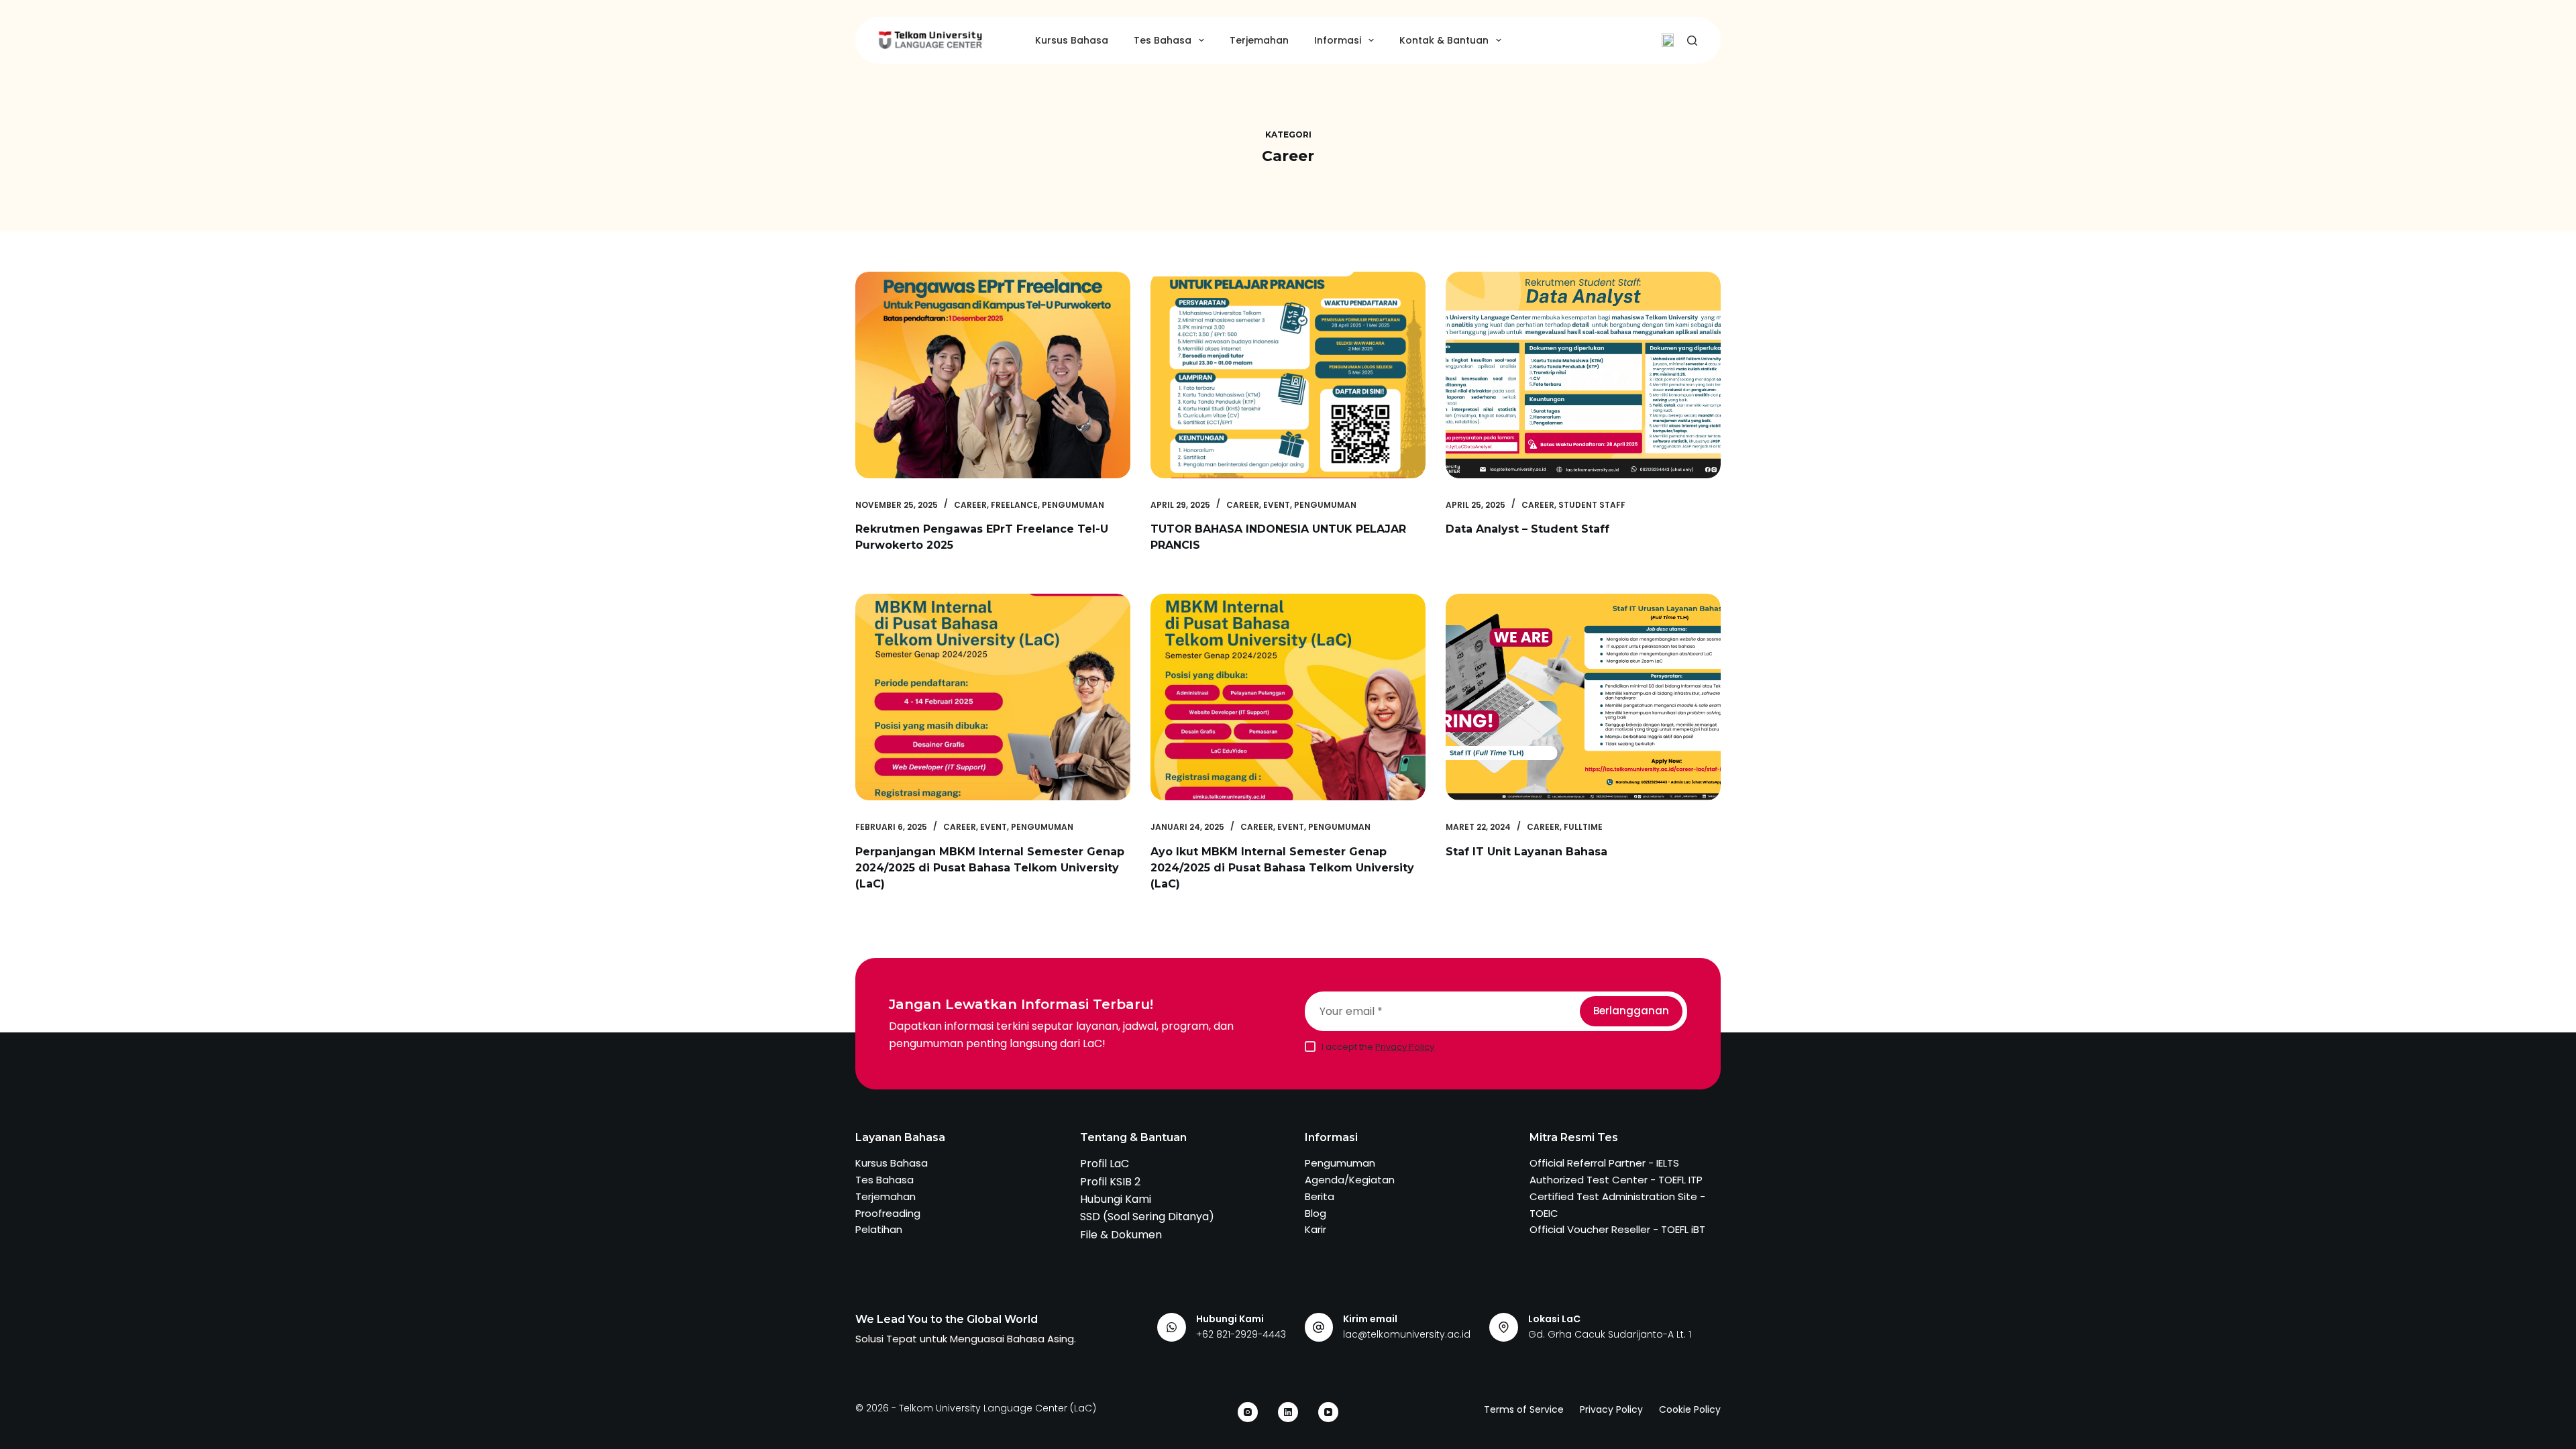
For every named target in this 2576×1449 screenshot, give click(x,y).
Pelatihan (879, 1229)
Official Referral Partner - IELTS (1604, 1163)
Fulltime (1583, 827)
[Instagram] (1248, 1412)
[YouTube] (1328, 1412)
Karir (1316, 1229)
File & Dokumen (1121, 1235)
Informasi (1338, 40)
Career (970, 505)
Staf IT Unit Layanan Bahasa (1526, 852)
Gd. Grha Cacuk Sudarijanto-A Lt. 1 (1610, 1334)
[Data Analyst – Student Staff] (1583, 375)
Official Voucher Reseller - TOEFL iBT (1617, 1229)
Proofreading (888, 1213)
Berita (1320, 1196)
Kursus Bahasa (1072, 40)
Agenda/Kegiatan (1350, 1180)
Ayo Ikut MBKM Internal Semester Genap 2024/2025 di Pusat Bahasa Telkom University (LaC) (1282, 868)
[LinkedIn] (1288, 1412)
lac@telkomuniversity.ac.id (1407, 1334)
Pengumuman (1073, 505)
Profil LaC (1105, 1164)
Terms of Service (1524, 1409)
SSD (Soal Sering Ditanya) (1147, 1217)
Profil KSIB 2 (1110, 1182)
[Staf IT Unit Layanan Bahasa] (1583, 697)
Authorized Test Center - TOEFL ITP (1616, 1180)
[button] (1668, 40)
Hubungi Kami (1116, 1199)
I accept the (1378, 1047)
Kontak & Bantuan (1444, 40)
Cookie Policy (1690, 1409)
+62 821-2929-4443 (1241, 1334)
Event (1277, 505)
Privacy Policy (1405, 1047)
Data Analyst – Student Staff (1527, 529)
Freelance (1014, 505)
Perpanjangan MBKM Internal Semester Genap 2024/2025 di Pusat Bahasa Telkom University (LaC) (990, 868)
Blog (1316, 1213)
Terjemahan (1259, 40)
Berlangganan (1631, 1011)
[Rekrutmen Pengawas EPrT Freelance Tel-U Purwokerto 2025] (993, 375)
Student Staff (1592, 505)
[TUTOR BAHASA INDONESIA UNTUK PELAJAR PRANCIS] (1288, 375)
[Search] (1692, 41)
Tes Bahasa (1163, 40)
